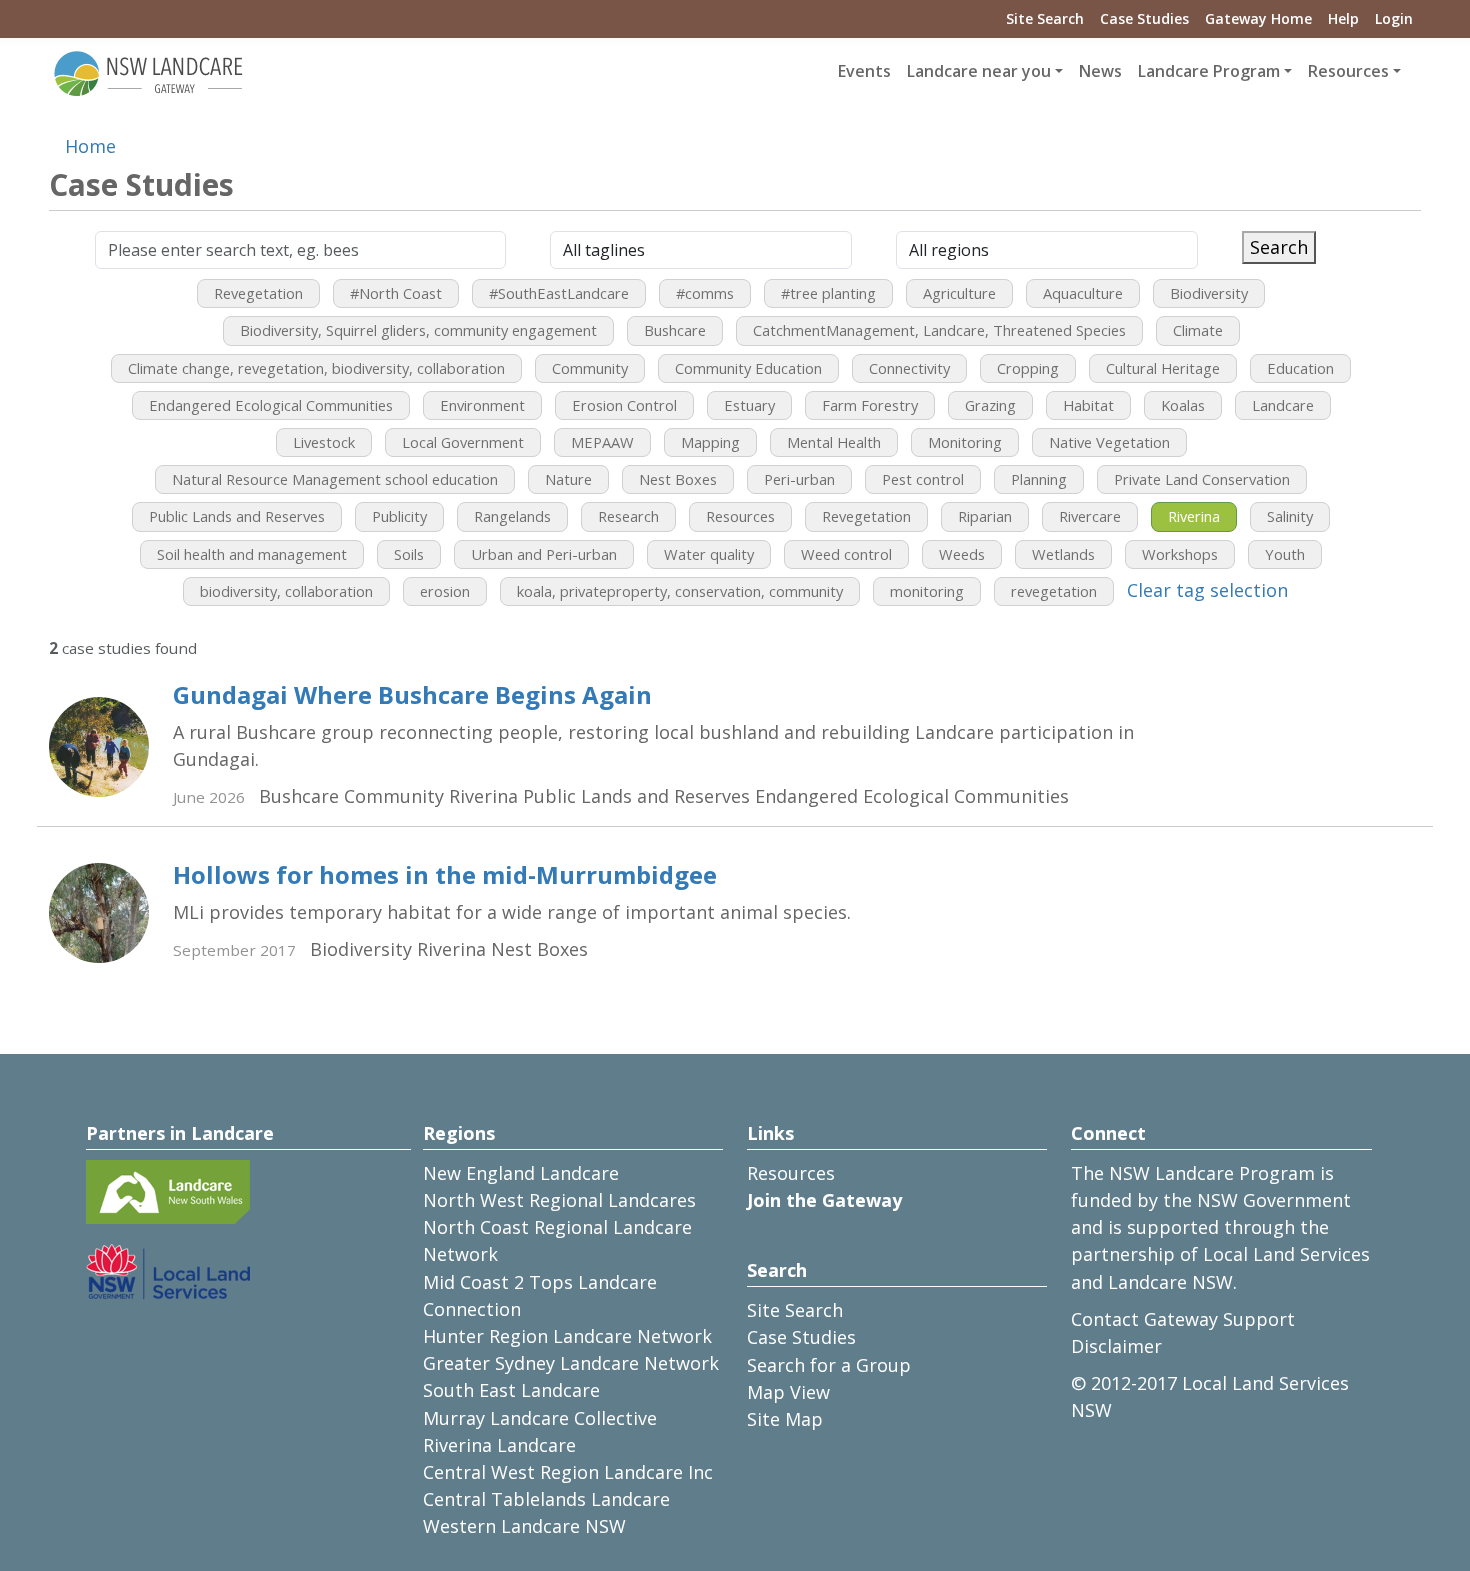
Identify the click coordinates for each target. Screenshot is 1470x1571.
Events (864, 71)
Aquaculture (1083, 293)
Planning (1039, 479)
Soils (409, 554)
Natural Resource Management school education (335, 479)
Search (1279, 247)
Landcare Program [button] (1209, 71)
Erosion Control (624, 405)
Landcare (1283, 405)
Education (1300, 368)
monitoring (927, 591)
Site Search (1045, 18)
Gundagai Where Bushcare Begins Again (412, 694)
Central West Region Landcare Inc (568, 1472)
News (1100, 71)
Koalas (1183, 405)
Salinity (1290, 516)
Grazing (990, 405)
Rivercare (1090, 516)
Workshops (1180, 554)
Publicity (399, 516)
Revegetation (258, 293)
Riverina (1194, 516)
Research (628, 516)
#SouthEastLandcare (559, 293)
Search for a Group (829, 1365)
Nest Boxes (678, 479)
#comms (705, 293)
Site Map (785, 1419)
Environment (482, 405)
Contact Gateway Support (1183, 1319)
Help (1343, 18)
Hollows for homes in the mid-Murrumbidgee (445, 874)
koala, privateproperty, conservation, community (680, 591)
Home (90, 146)
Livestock (324, 442)
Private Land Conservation (1202, 479)
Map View (788, 1392)
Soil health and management (252, 554)
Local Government (463, 442)
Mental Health (834, 442)
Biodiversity (1209, 293)
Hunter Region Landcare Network (567, 1336)
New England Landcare (521, 1173)
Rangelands (512, 516)
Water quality (709, 554)
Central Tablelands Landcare (546, 1499)
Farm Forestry (870, 405)
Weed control (846, 554)
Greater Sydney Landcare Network (571, 1363)
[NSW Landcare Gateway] (149, 72)
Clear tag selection (1207, 590)
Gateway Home (1258, 18)
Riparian (985, 516)
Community (590, 368)
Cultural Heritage (1163, 368)
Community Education (748, 368)
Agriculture (959, 293)
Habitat (1088, 405)
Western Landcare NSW (524, 1526)
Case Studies (1144, 18)
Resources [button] (1348, 71)
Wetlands (1063, 554)
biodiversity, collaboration (286, 591)
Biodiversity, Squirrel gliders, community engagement (418, 330)
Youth (1285, 554)
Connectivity (909, 368)
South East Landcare (511, 1390)
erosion (445, 591)
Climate (1198, 330)
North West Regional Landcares (559, 1200)
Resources (740, 516)
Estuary (749, 405)
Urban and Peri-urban (544, 554)
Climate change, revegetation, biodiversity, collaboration (316, 368)
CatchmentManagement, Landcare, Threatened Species (939, 330)
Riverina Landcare (499, 1445)
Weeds (962, 554)
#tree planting (828, 293)
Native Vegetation (1109, 442)
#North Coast (396, 293)
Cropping (1028, 368)
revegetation (1054, 591)
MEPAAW (602, 442)
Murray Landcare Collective (540, 1418)
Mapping (710, 442)
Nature (568, 479)
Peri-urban (799, 479)
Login (1394, 18)
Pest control (923, 479)
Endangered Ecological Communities (271, 405)
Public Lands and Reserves (237, 516)
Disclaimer (1116, 1346)
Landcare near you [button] (979, 71)
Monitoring (965, 442)
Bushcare (675, 330)
